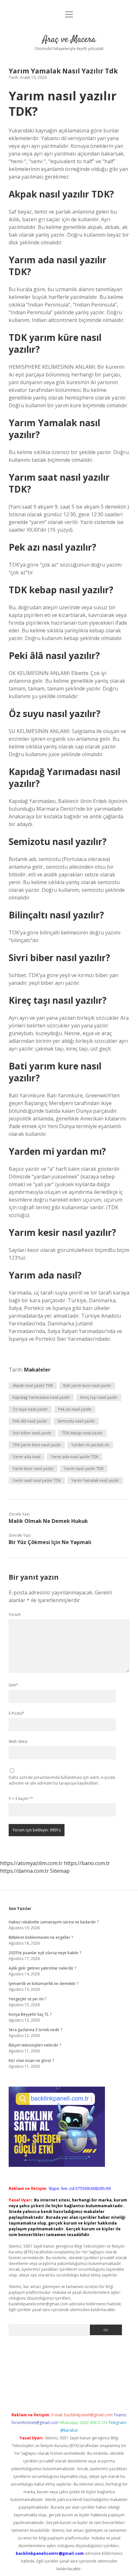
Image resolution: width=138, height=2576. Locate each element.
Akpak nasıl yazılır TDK (33, 1385)
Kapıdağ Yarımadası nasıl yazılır (41, 1397)
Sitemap (60, 1871)
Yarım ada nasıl (26, 1457)
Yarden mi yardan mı (90, 1445)
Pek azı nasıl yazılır (75, 1409)
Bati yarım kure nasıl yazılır (87, 1385)
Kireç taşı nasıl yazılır (99, 1397)
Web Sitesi (18, 1741)
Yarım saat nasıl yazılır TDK (37, 1480)
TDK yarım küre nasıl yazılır (37, 1445)
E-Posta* (17, 1713)
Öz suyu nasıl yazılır (30, 1409)
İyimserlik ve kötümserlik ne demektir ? (43, 1984)
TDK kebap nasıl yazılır (82, 1433)
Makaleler (37, 1370)
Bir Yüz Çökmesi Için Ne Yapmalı (50, 1542)
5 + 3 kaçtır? (21, 1799)
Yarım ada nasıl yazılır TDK (75, 1457)
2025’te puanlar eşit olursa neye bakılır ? (45, 1953)
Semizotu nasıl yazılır (76, 1421)
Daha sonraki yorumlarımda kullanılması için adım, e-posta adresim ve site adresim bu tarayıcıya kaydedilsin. (62, 1780)
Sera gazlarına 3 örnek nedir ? (35, 2030)
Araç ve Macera (69, 40)
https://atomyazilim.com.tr (31, 1863)
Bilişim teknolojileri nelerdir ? (35, 2045)
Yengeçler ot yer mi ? (27, 1999)
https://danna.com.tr (24, 1871)
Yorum (15, 1614)
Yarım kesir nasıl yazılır (33, 1469)
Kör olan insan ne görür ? (31, 2061)
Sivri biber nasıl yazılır (32, 1433)
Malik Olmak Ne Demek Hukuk (48, 1521)
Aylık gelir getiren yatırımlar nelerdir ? (42, 1968)
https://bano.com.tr (87, 1863)
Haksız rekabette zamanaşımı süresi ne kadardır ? (54, 1922)
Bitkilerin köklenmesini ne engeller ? (41, 1937)
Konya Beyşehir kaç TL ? (30, 2014)
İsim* (13, 1685)
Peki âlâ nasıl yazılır (30, 1421)
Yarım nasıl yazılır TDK (84, 1469)
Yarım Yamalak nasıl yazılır (95, 1480)
